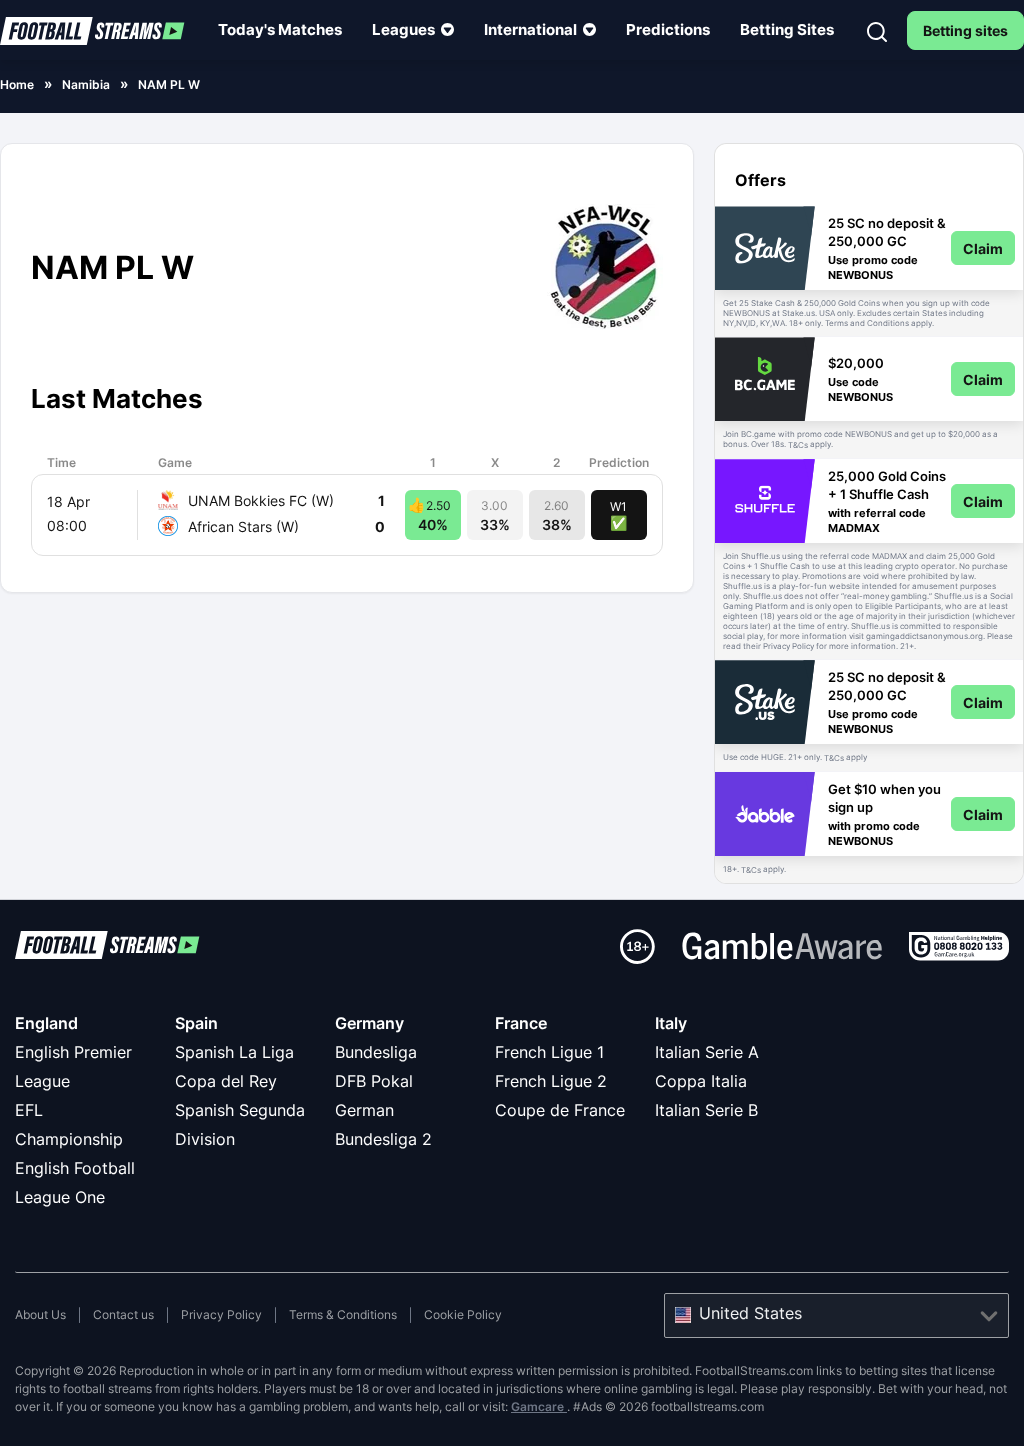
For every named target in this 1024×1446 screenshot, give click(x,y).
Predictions (668, 29)
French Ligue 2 (551, 1081)
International (530, 29)
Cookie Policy (463, 1314)
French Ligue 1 (549, 1052)
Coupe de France (560, 1110)
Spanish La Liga (234, 1052)
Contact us (123, 1314)
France (521, 1023)
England (46, 1023)
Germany (369, 1023)
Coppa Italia (701, 1081)
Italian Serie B (706, 1110)
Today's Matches (280, 29)
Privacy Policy (221, 1314)
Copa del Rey (226, 1081)
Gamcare (539, 1406)
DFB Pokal (374, 1081)
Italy (671, 1023)
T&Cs (798, 445)
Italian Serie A (707, 1052)
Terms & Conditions (343, 1314)
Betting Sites (787, 29)
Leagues (403, 29)
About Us (40, 1314)
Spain (196, 1023)
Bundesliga (376, 1052)
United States (750, 1313)
